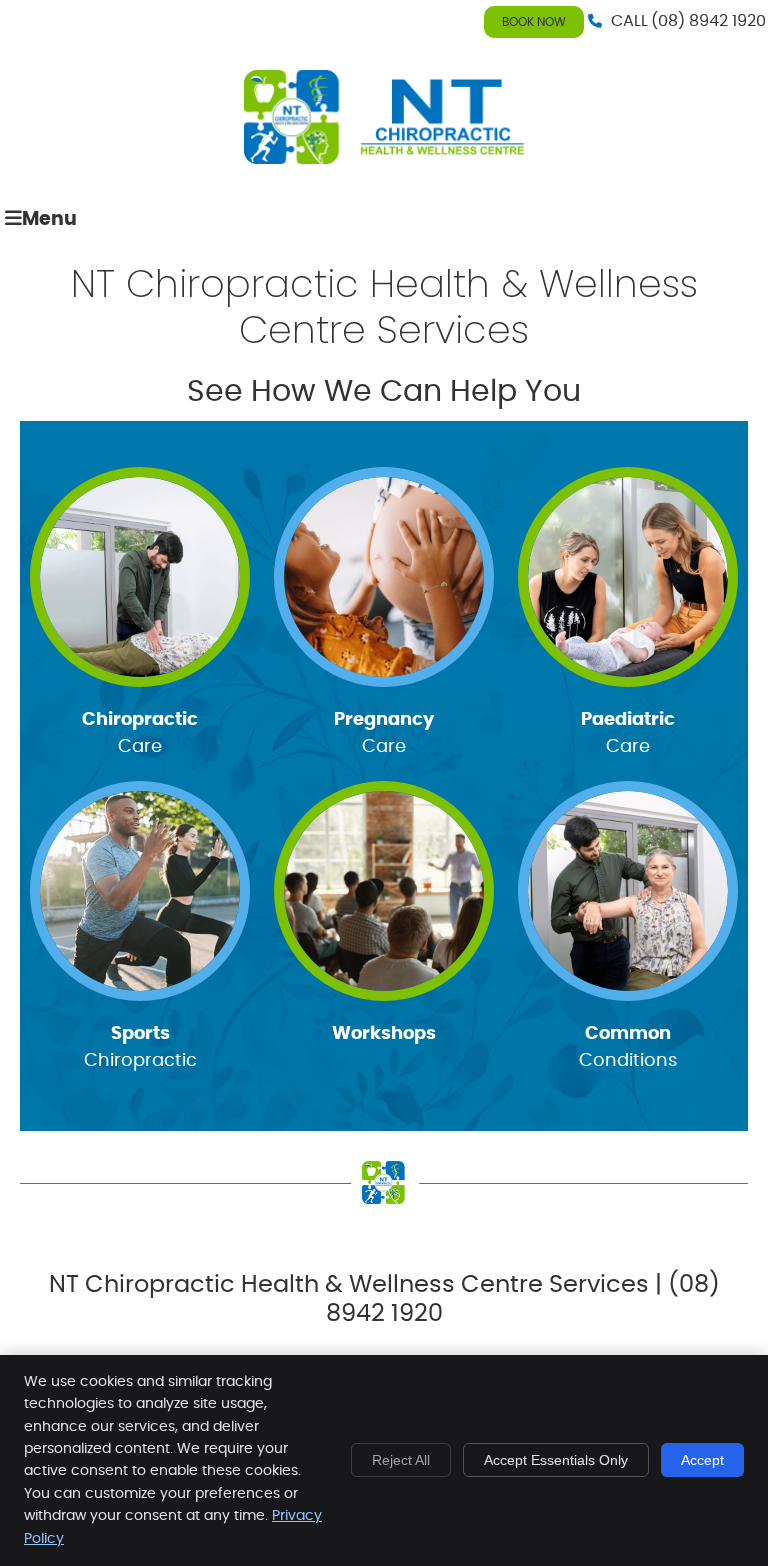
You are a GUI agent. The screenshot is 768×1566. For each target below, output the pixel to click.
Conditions (628, 1047)
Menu (49, 219)
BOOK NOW (534, 22)
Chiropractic (140, 1047)
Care (140, 733)
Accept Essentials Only (556, 1460)
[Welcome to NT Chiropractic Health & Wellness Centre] (384, 159)
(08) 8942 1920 (708, 21)
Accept (702, 1460)
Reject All (401, 1460)
